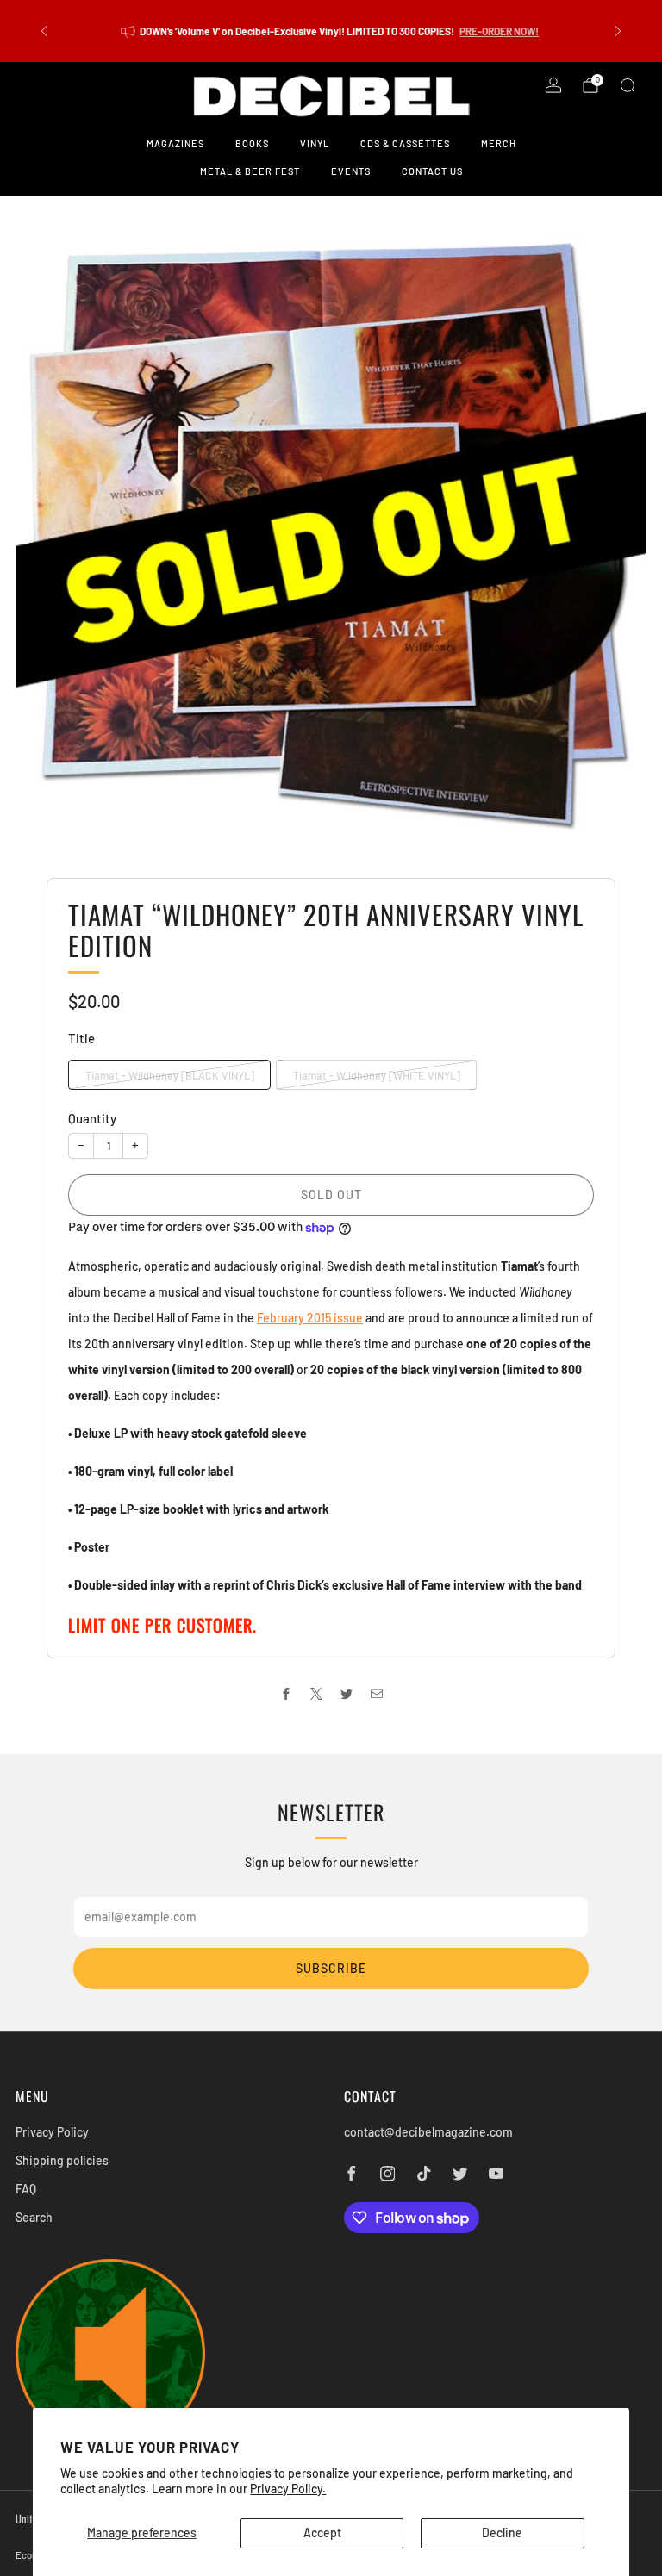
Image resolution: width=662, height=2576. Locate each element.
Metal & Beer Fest (250, 171)
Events (351, 171)
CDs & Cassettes (405, 143)
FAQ (26, 2189)
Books (252, 143)
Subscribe (331, 1968)
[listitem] (331, 31)
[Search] (628, 85)
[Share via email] (376, 1693)
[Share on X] (316, 1693)
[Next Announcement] (618, 31)
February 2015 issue (310, 1318)
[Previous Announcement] (44, 31)
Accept (322, 2532)
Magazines (175, 143)
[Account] (553, 85)
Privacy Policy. (288, 2489)
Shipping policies (62, 2160)
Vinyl (315, 143)
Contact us (432, 171)
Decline (502, 2532)
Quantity (92, 1118)
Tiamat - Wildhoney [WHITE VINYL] (377, 1075)
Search (34, 2217)
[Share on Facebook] (286, 1693)
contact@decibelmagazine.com (428, 2132)
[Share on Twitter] (346, 1693)
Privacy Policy (52, 2132)
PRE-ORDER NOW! (499, 31)
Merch (499, 143)
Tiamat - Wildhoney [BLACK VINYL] (170, 1075)
